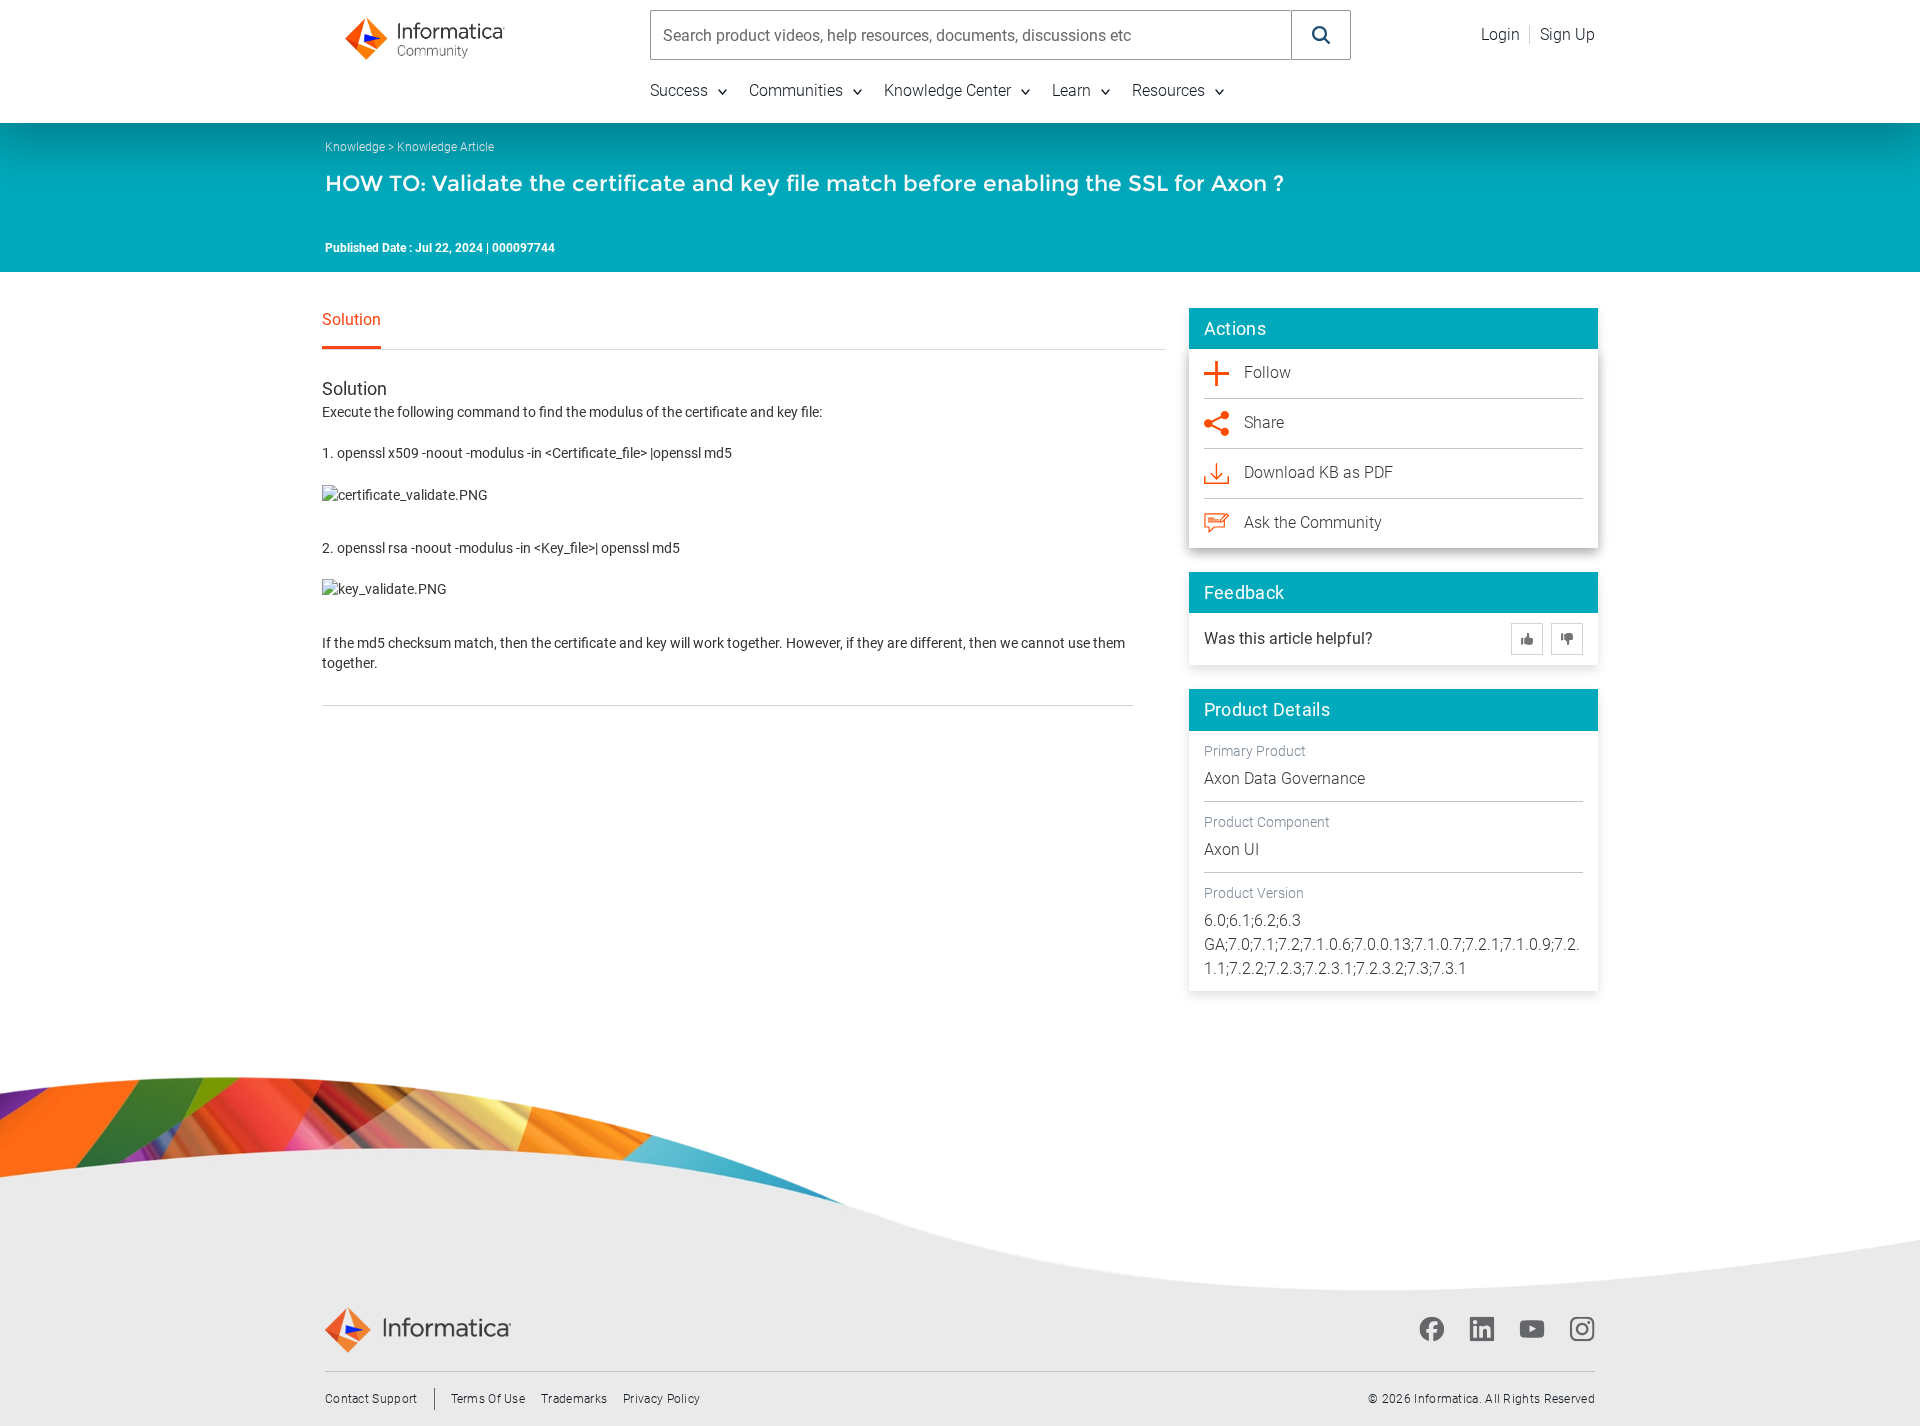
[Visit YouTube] (1532, 1329)
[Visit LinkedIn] (1482, 1329)
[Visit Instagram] (1582, 1329)
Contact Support (371, 1399)
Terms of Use (488, 1399)
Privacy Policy (661, 1399)
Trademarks (574, 1399)
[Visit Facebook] (1432, 1329)
